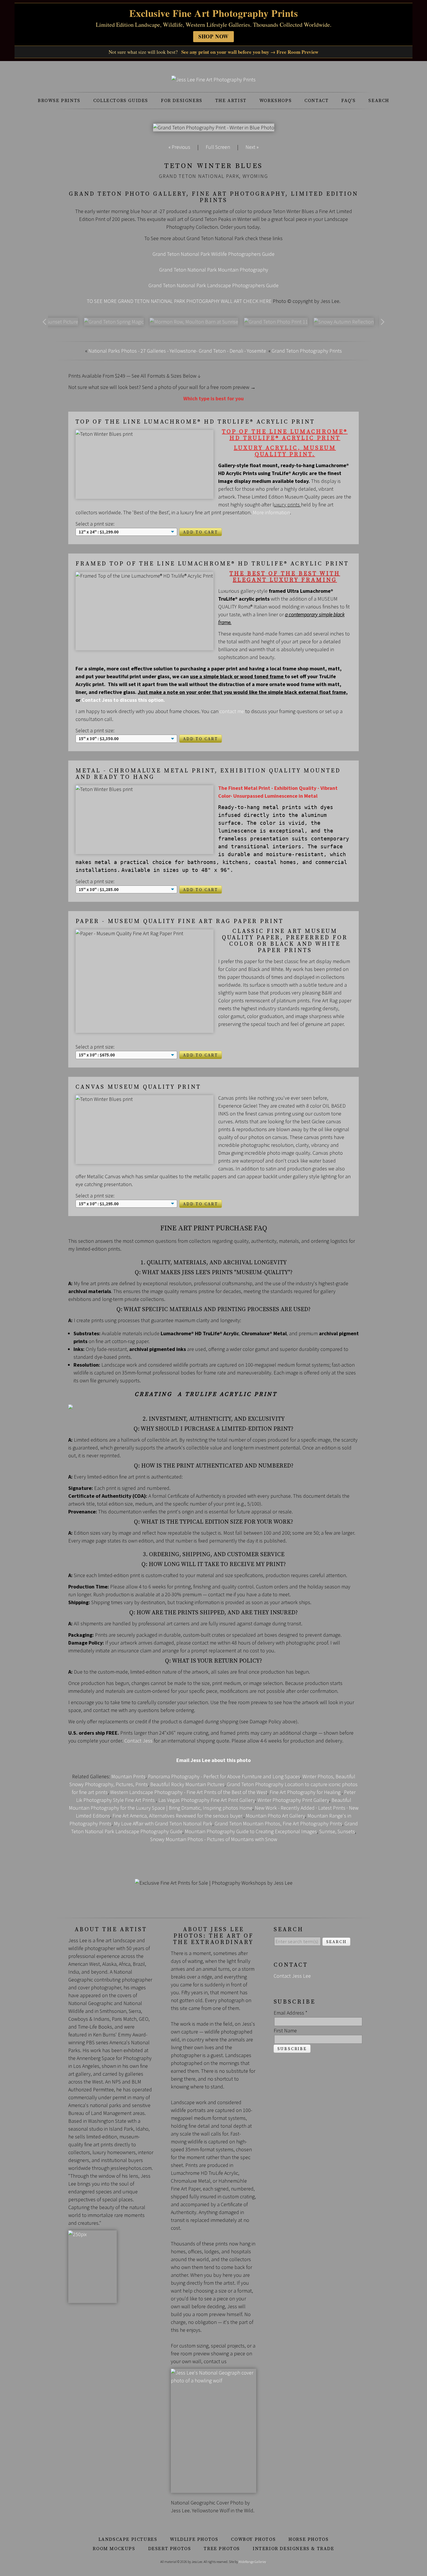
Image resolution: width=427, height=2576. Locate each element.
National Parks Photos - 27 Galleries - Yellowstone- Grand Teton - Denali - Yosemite (177, 351)
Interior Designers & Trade (294, 2549)
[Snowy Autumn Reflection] (344, 322)
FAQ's (348, 101)
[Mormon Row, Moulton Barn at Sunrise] (194, 322)
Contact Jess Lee (292, 1976)
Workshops (276, 101)
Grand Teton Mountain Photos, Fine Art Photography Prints (278, 1823)
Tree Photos (222, 2549)
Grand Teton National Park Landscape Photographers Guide (214, 285)
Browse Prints (59, 101)
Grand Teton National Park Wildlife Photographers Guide (214, 254)
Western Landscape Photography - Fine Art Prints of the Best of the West (189, 1792)
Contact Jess (138, 1741)
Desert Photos (170, 2549)
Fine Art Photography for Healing (306, 1792)
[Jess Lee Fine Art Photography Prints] (214, 80)
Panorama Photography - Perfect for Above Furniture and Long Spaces (224, 1776)
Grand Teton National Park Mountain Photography (214, 270)
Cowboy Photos (253, 2539)
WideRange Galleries (252, 2562)
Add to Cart (201, 532)
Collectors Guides (121, 101)
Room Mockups (114, 2549)
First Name (285, 2030)
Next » (252, 147)
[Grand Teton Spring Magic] (114, 322)
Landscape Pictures (128, 2539)
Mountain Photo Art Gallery (275, 1816)
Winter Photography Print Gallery (293, 1800)
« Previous (179, 147)
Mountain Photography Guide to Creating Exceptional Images (251, 1831)
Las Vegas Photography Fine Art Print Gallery (207, 1800)
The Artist (231, 101)
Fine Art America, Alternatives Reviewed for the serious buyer (178, 1816)
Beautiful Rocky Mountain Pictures (187, 1784)
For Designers (182, 101)
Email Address (290, 2013)
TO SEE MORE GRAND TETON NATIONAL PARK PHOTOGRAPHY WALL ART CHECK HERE (179, 301)
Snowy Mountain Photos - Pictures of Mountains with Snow (214, 1839)
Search (379, 101)
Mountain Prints (128, 1776)
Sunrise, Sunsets (337, 1831)
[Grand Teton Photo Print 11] (276, 322)
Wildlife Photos (194, 2539)
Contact (316, 101)
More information (271, 512)
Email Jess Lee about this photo (214, 1760)
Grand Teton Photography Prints (307, 351)
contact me (232, 711)
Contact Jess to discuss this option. (123, 700)
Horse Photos (308, 2539)
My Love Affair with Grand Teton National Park (163, 1823)
